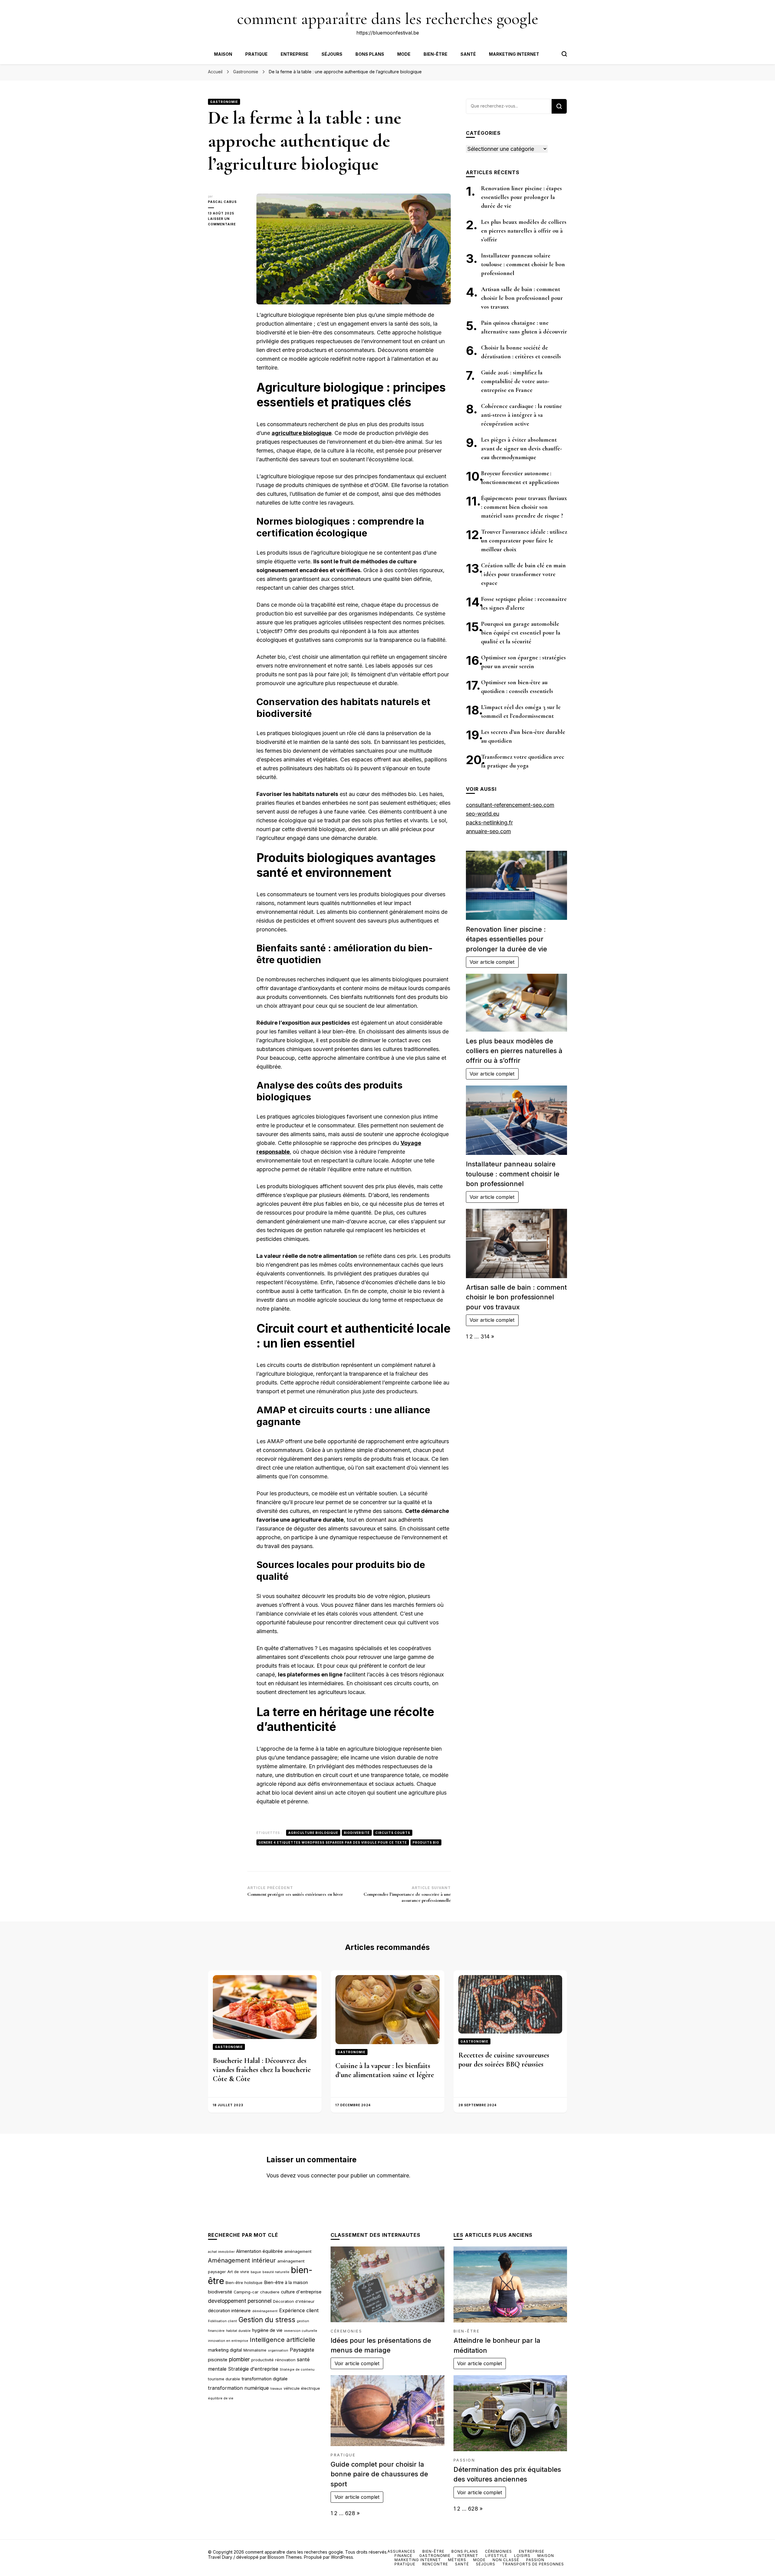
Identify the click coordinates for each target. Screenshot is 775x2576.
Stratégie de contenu (297, 2370)
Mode (404, 54)
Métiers (457, 2560)
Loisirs (522, 2556)
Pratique (256, 54)
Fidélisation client (223, 2321)
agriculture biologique (302, 433)
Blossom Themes (285, 2557)
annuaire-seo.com (488, 831)
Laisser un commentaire (228, 222)
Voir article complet (492, 962)
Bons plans (370, 54)
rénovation (285, 2360)
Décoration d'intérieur (294, 2301)
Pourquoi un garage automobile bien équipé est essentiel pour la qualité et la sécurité (521, 633)
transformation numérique (238, 2388)
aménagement (298, 2251)
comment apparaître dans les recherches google (388, 19)
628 (350, 2513)
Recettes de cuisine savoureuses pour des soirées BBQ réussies (504, 2060)
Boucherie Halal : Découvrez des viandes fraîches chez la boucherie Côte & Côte (262, 2070)
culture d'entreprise (301, 2292)
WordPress (342, 2557)
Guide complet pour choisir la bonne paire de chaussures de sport (379, 2474)
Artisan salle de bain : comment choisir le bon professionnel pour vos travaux (522, 298)
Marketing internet (514, 54)
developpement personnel (240, 2301)
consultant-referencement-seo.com (510, 805)
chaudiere (270, 2292)
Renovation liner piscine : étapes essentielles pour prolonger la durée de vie (521, 197)
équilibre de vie (221, 2398)
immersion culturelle (301, 2331)
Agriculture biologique (313, 1833)
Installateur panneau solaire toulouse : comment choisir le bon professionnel (523, 264)
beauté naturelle (276, 2272)
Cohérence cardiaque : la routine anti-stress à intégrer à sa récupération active (521, 415)
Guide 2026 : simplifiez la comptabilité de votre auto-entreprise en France (515, 381)
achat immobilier (221, 2252)
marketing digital (225, 2350)
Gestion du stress (267, 2320)
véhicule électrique (302, 2388)
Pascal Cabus (222, 202)
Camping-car (246, 2292)
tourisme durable (224, 2379)
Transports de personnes (533, 2564)
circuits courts (393, 1833)
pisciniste (218, 2360)
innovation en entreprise (228, 2341)
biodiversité (357, 1833)
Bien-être (435, 54)
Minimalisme (255, 2350)
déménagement (265, 2311)
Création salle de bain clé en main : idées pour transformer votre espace (523, 574)
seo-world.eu (483, 814)
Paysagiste (302, 2350)
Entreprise (295, 54)
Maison (223, 54)
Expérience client (299, 2310)
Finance (403, 2556)
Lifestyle (496, 2556)
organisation (278, 2351)
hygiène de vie (267, 2330)
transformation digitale (265, 2379)
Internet (468, 2556)
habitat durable (238, 2331)
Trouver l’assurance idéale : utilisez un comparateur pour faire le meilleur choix (524, 541)
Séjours (332, 54)
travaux (276, 2389)
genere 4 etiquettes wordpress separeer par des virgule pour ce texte (333, 1842)
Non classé (506, 2560)
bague (256, 2272)
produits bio (426, 1842)
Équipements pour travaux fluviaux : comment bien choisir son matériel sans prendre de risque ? (524, 507)
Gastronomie (224, 102)
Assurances (401, 2551)
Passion (464, 2460)
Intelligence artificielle (282, 2340)
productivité (262, 2360)
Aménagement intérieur (242, 2260)
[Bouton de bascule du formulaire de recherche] (564, 54)
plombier (239, 2359)
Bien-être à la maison (286, 2283)
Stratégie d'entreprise (253, 2369)
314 (485, 1336)
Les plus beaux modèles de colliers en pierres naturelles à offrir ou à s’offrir (524, 231)
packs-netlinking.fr (489, 822)
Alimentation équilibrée (259, 2251)
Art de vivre (238, 2272)
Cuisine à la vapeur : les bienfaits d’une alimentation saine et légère (385, 2070)
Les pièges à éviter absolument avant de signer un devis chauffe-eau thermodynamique (521, 449)
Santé (468, 54)
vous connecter (317, 2175)
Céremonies (346, 2331)
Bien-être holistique (244, 2283)
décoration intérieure (229, 2311)
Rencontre (435, 2564)
